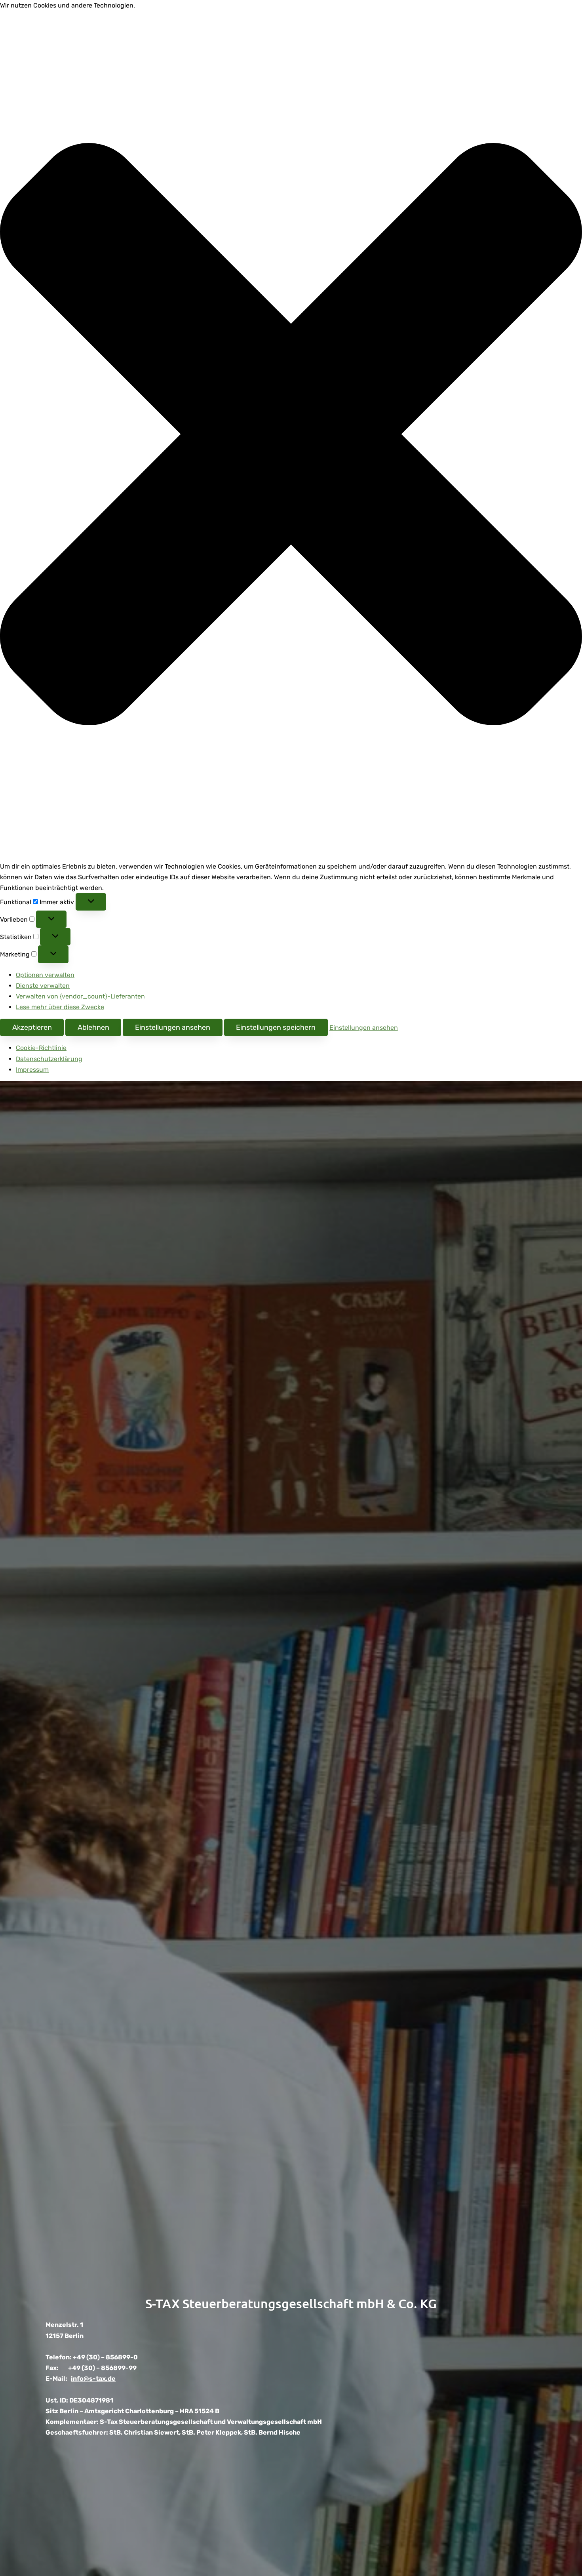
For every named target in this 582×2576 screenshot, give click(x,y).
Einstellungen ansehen (173, 1027)
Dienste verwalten (43, 986)
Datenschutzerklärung (49, 1059)
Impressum (32, 1070)
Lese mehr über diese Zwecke (60, 1007)
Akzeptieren (32, 1027)
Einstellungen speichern (276, 1027)
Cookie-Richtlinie (41, 1048)
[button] (291, 436)
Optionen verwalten (45, 975)
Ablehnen (93, 1027)
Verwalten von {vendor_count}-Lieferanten (80, 996)
